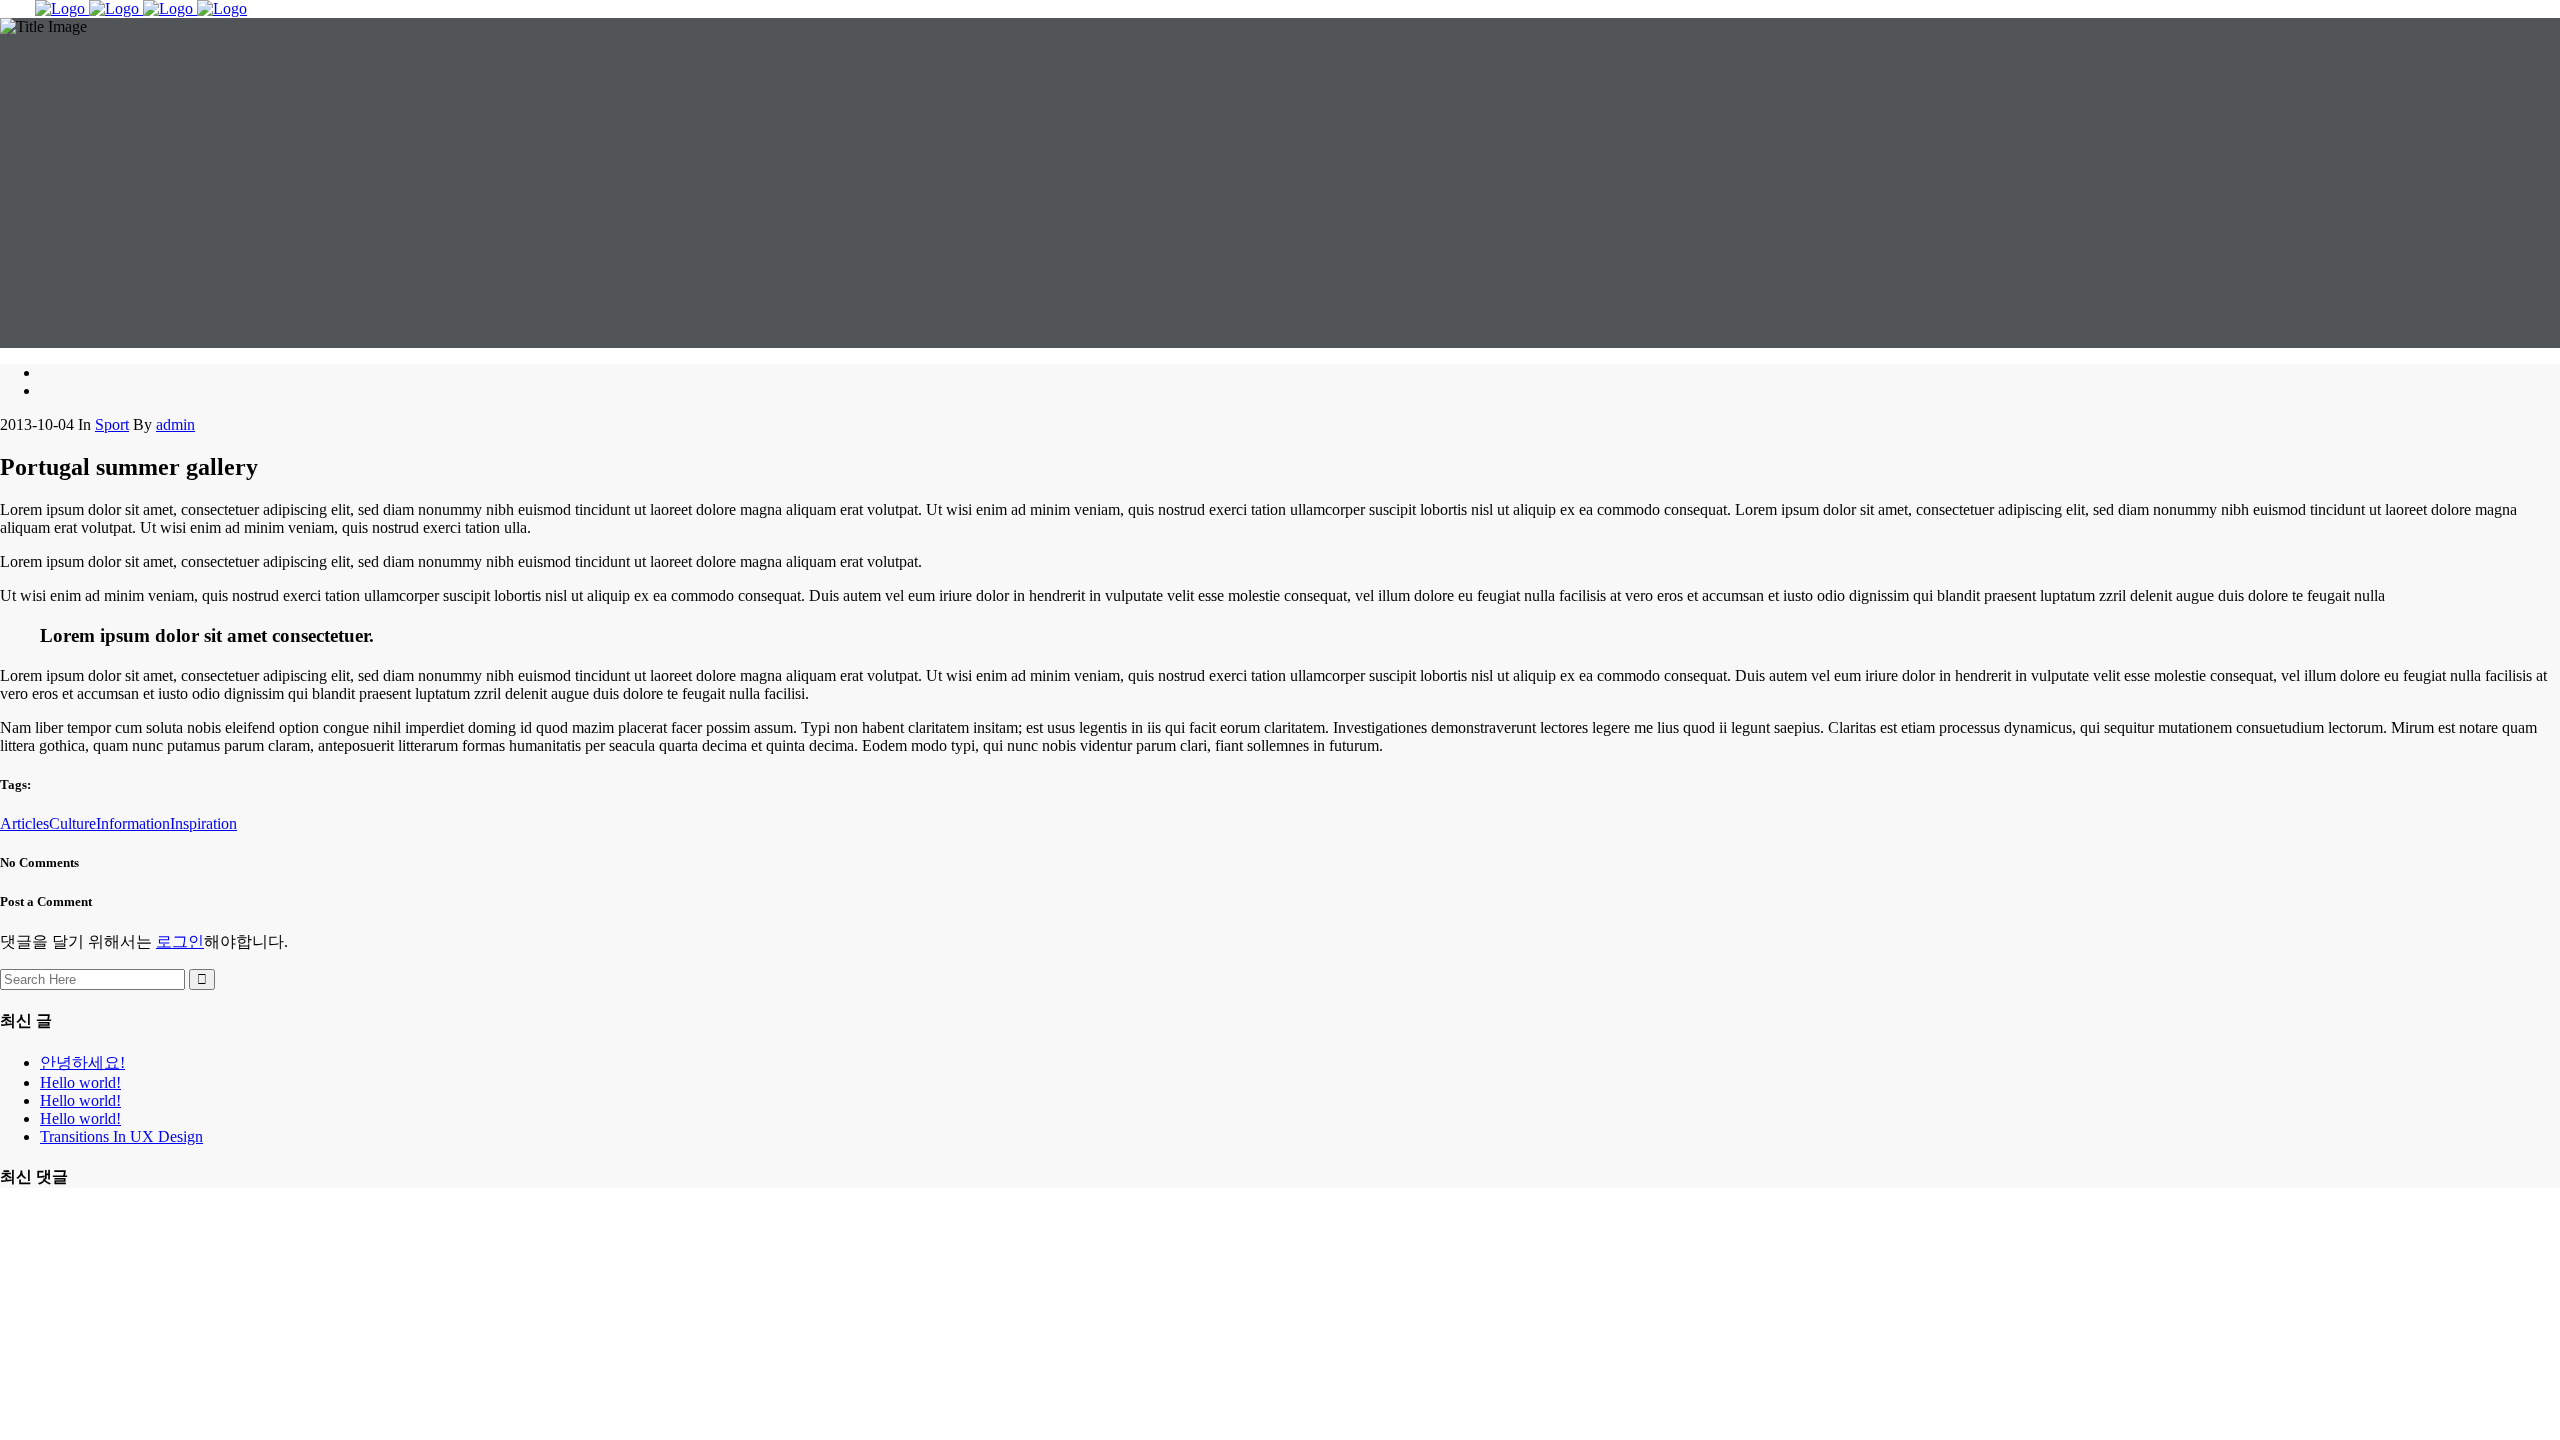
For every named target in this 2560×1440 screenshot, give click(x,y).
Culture (72, 823)
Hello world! (80, 1082)
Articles (24, 823)
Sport (112, 424)
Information (133, 823)
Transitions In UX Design (121, 1136)
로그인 (180, 941)
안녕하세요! (82, 1062)
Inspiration (203, 823)
